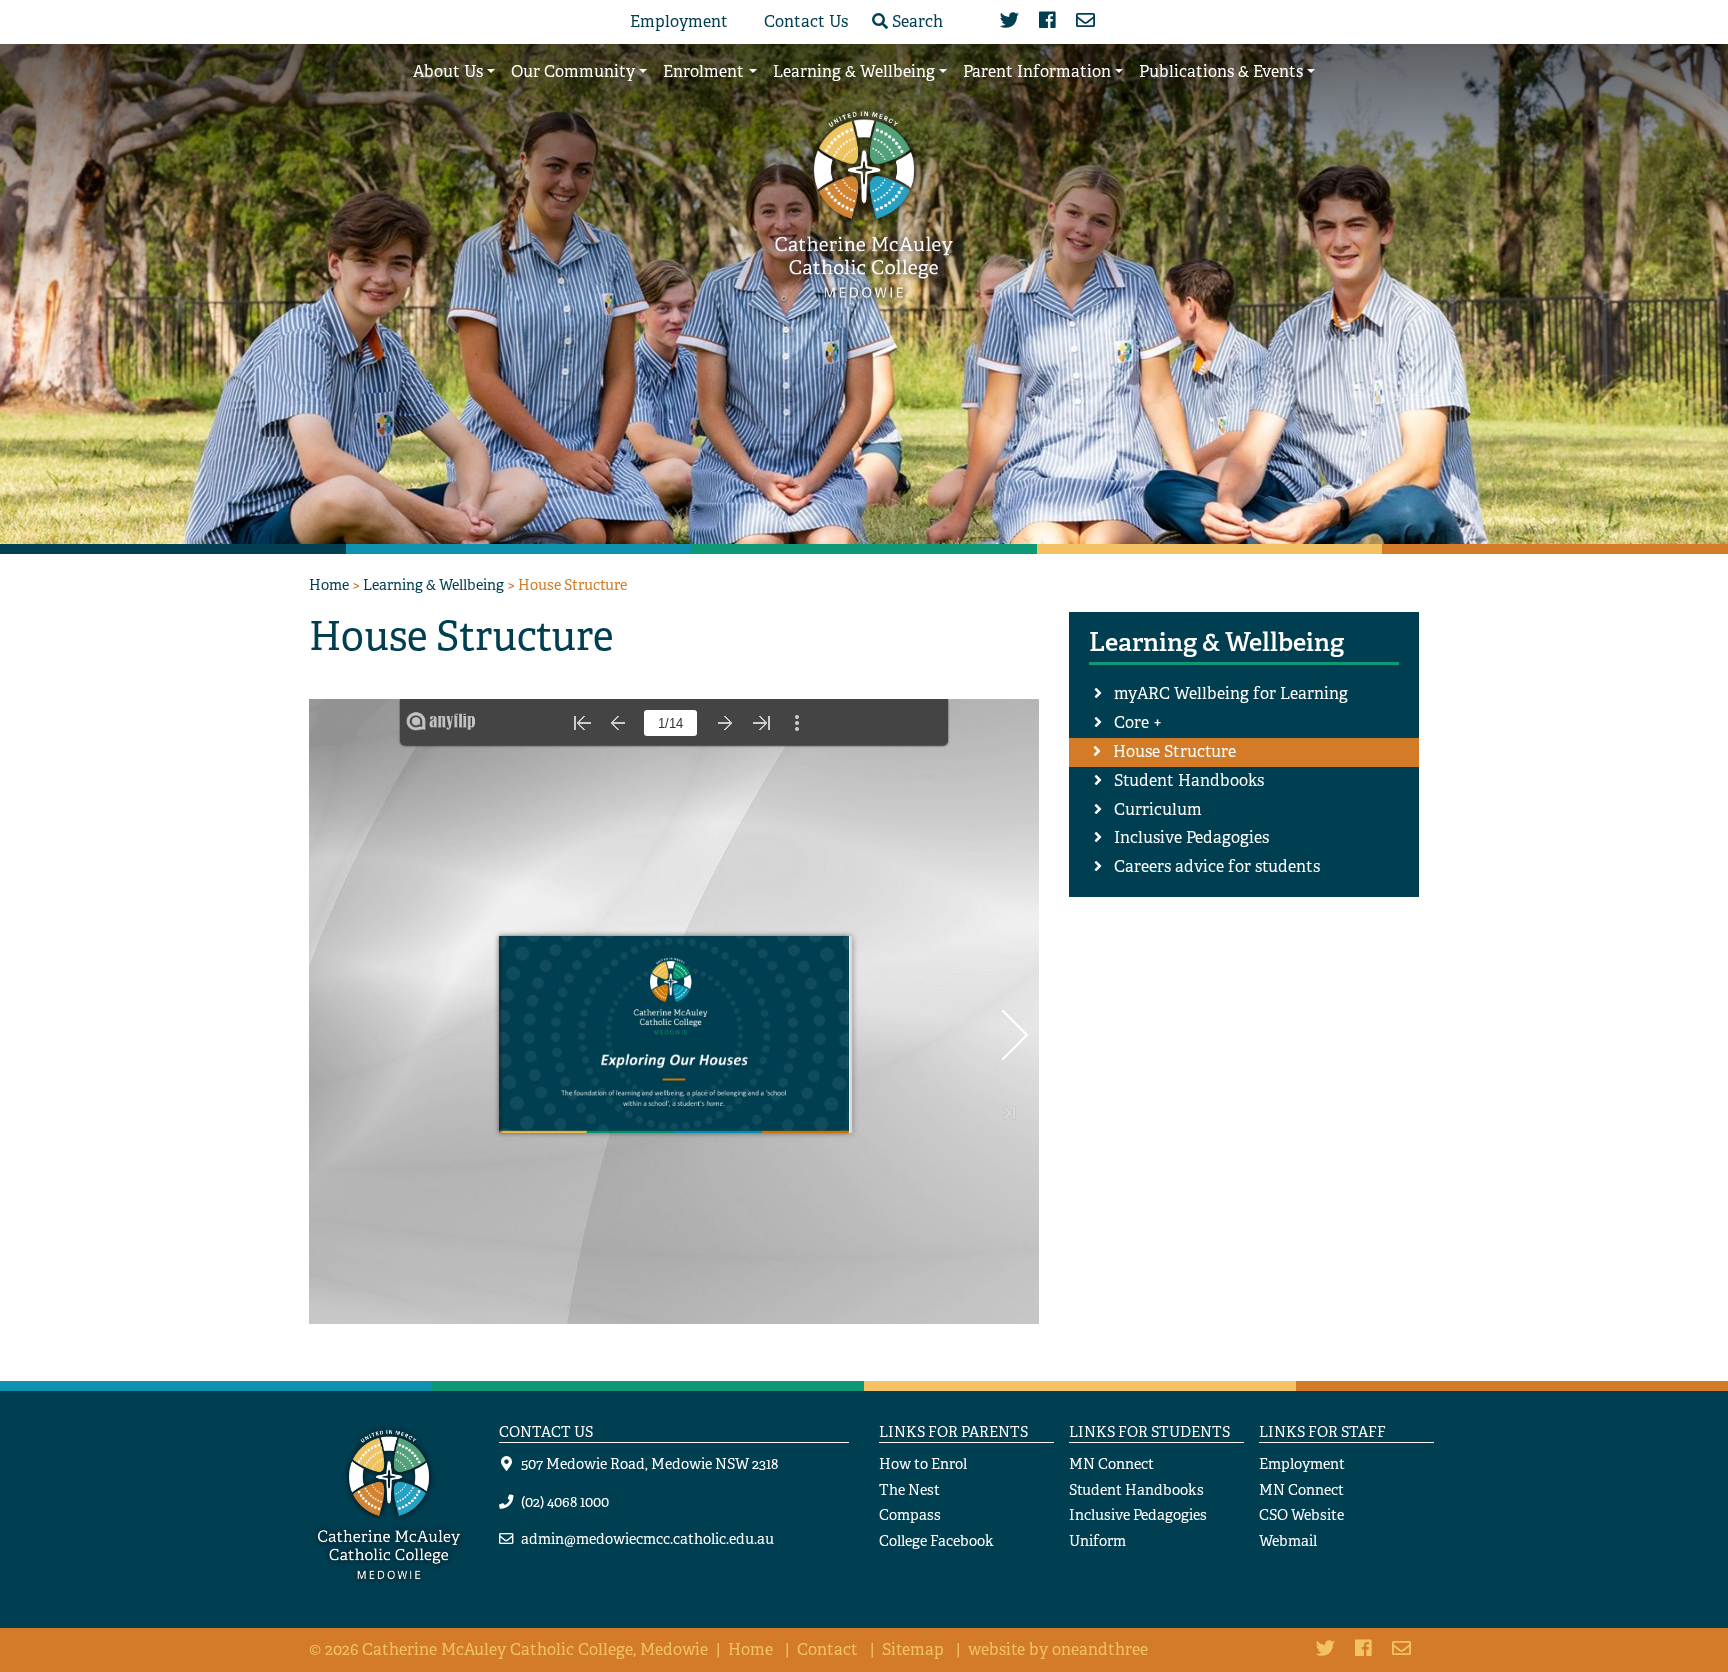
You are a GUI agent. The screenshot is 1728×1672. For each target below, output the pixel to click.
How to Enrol (923, 1463)
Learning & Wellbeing (433, 584)
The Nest (909, 1489)
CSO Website (1301, 1514)
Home (329, 584)
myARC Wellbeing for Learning (1231, 693)
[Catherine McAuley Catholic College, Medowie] (864, 202)
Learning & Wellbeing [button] (854, 71)
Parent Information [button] (1037, 71)
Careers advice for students (1217, 866)
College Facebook (936, 1540)
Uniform (1097, 1540)
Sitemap (913, 1649)
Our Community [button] (573, 71)
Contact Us (806, 21)
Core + (1138, 722)
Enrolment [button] (703, 71)
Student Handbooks (1189, 780)
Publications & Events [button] (1221, 71)
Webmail (1288, 1540)
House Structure (1174, 751)
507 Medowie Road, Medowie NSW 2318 (649, 1463)
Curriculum (1158, 809)
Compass (910, 1514)
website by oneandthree (1058, 1649)
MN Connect (1111, 1463)
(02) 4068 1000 (565, 1501)
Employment (679, 21)
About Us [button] (448, 71)
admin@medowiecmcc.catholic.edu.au (647, 1538)
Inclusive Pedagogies (1191, 837)
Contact (827, 1649)
